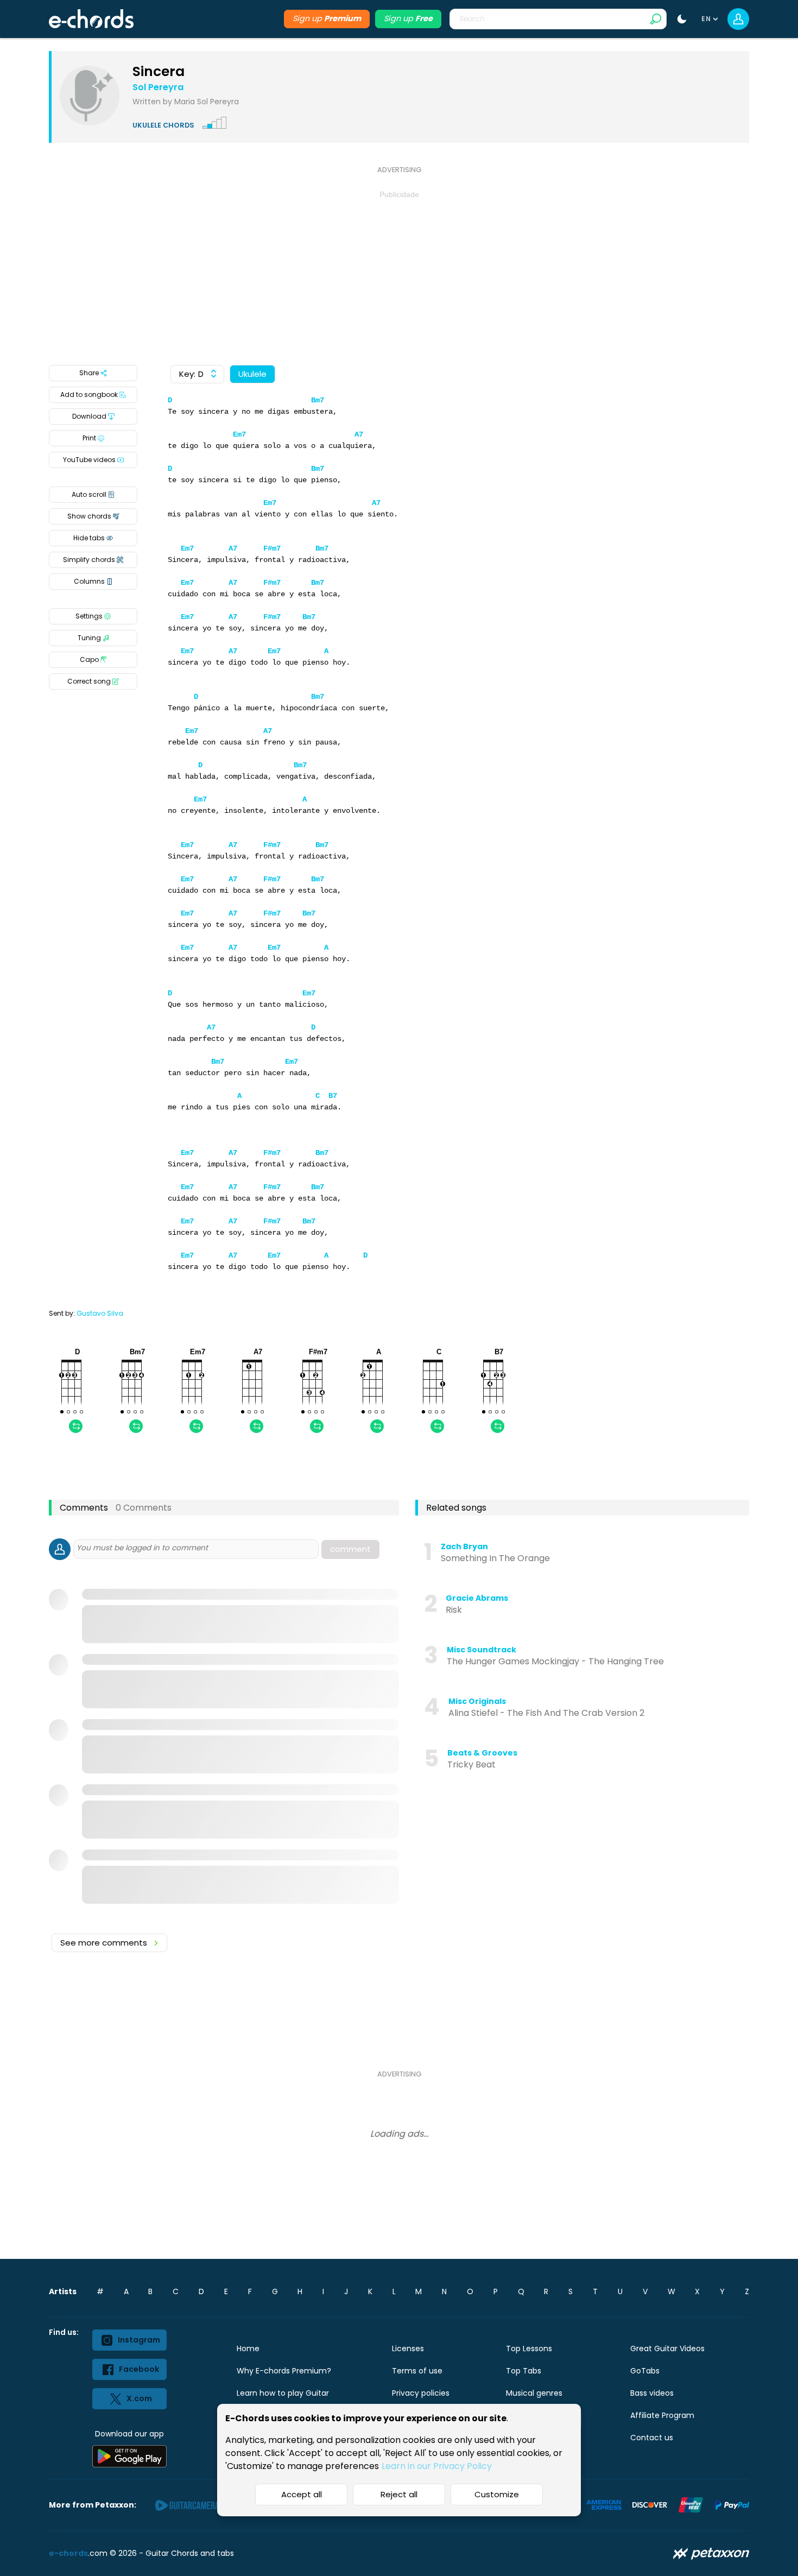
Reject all (399, 2494)
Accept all (302, 2494)
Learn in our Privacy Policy (437, 2466)
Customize (497, 2494)
